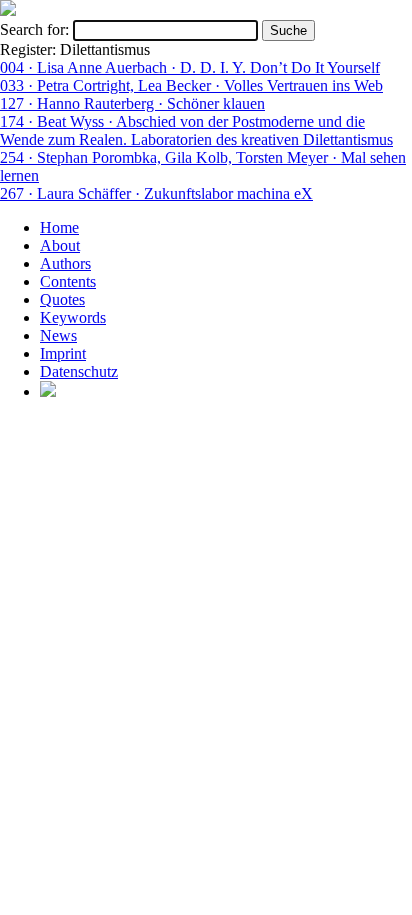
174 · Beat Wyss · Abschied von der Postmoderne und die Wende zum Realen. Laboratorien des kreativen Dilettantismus (196, 130)
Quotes (62, 299)
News (58, 335)
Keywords (73, 317)
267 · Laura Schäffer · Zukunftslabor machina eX (156, 193)
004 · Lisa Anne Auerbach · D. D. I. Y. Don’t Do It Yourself (190, 67)
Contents (68, 281)
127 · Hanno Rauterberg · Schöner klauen (132, 103)
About (60, 245)
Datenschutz (79, 371)
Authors (65, 263)
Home (59, 227)
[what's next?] (8, 10)
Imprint (63, 353)
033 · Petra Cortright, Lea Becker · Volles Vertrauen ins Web (191, 85)
